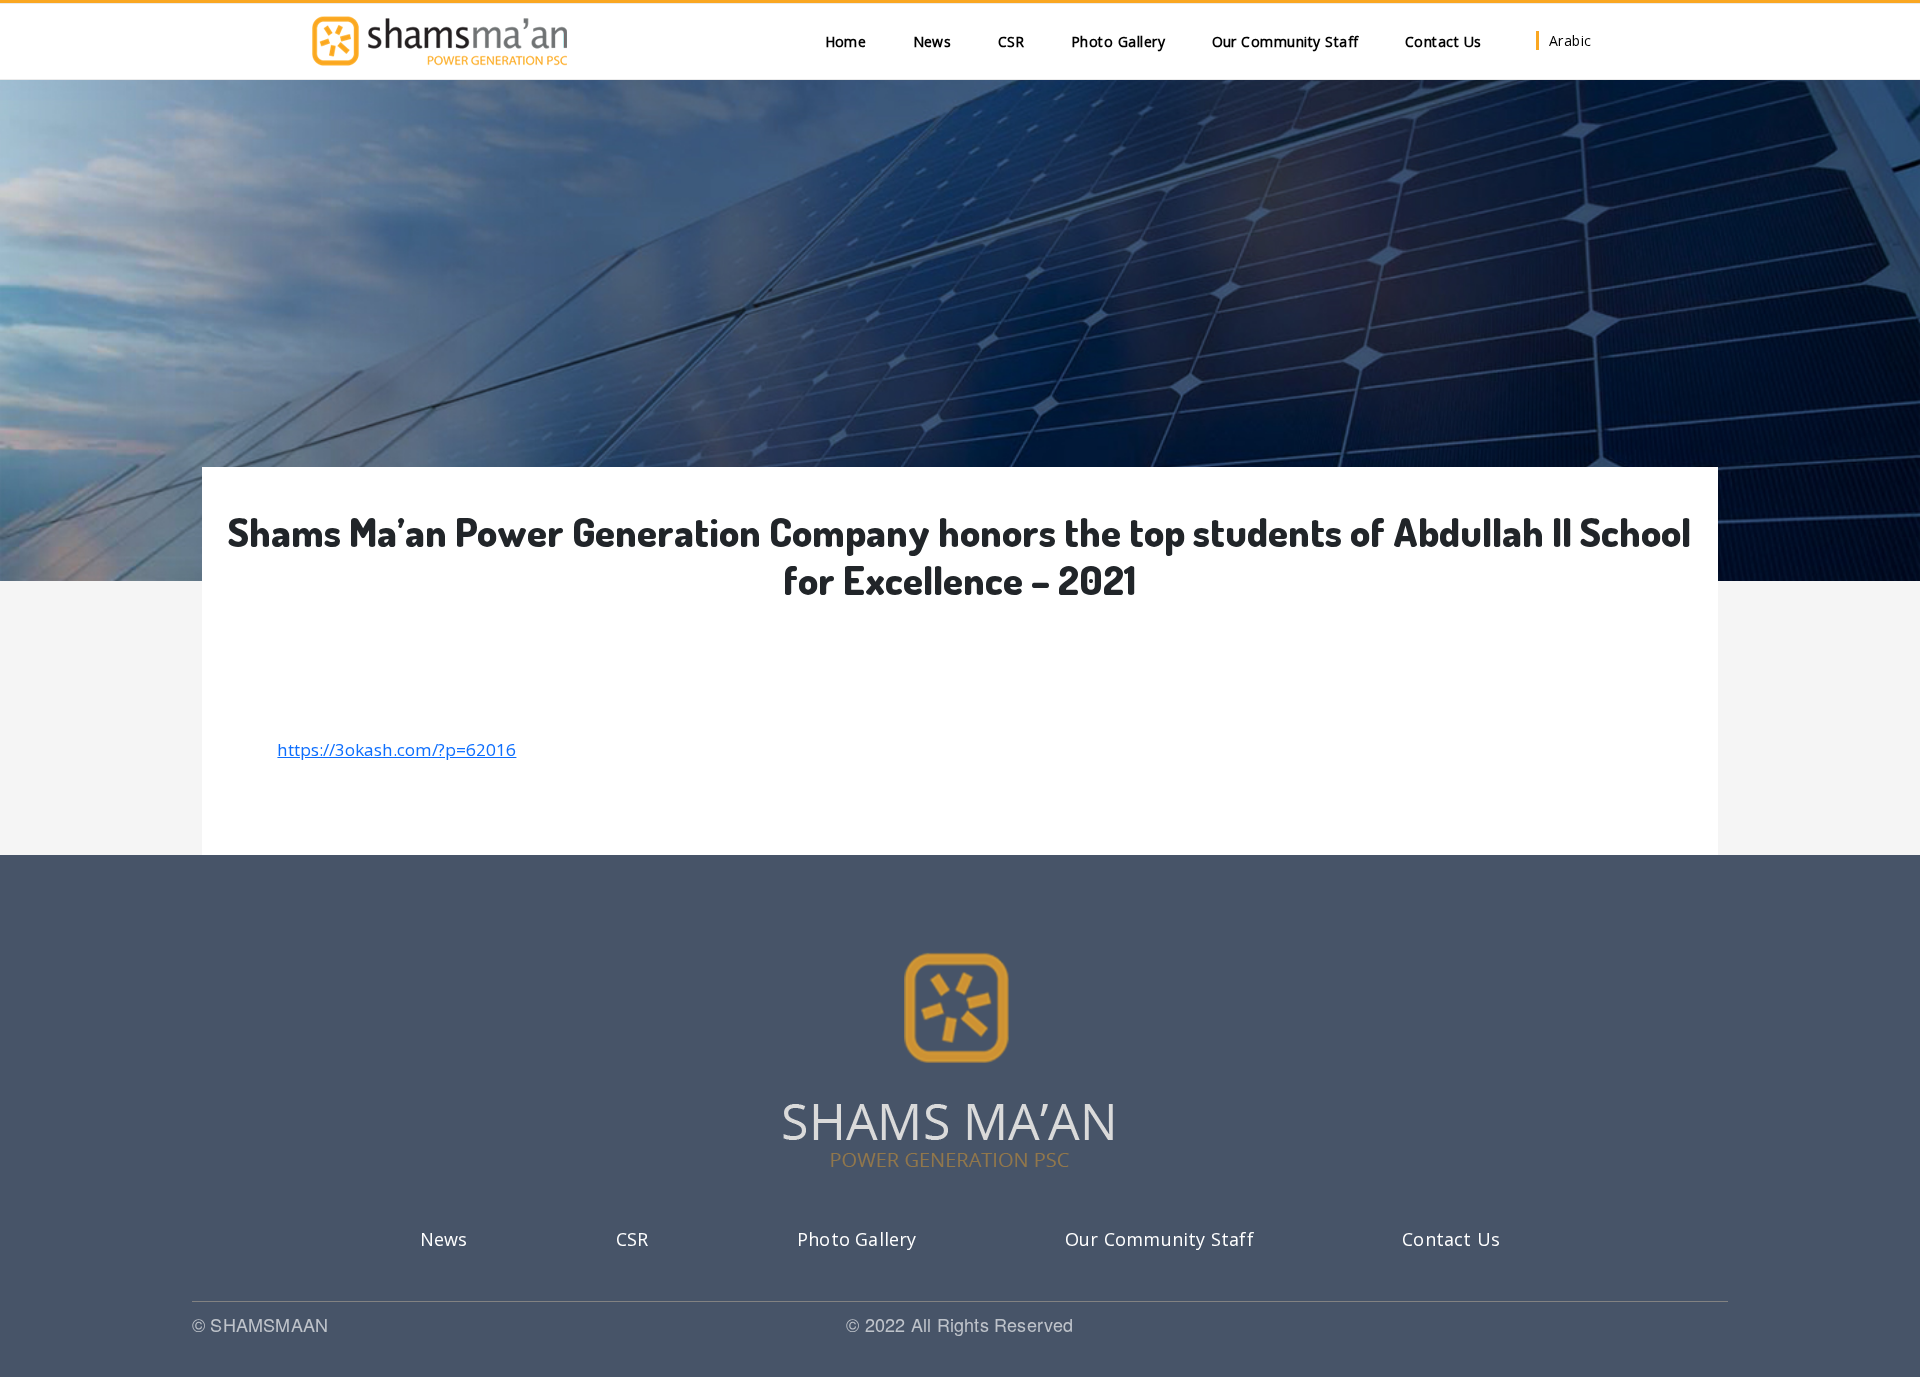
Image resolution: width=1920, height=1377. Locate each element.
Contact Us (1443, 41)
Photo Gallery (1118, 41)
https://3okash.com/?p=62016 (396, 749)
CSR (1012, 41)
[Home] (439, 41)
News (932, 41)
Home (846, 41)
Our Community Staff (1286, 41)
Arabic (1570, 40)
